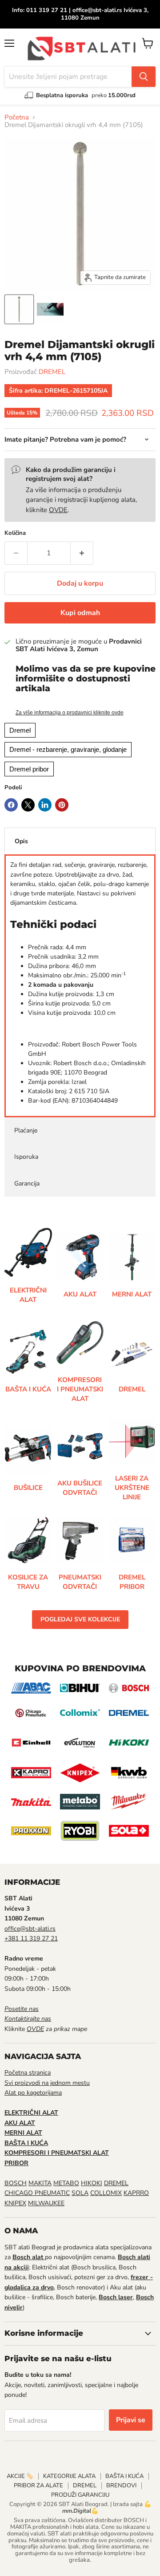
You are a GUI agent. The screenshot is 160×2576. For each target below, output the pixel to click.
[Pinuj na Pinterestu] (62, 805)
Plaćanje (26, 1130)
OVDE (58, 510)
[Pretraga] (144, 77)
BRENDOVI (121, 2486)
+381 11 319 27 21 (31, 1938)
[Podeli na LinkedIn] (45, 805)
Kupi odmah (80, 613)
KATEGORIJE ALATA (69, 2476)
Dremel (20, 730)
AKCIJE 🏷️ (20, 2476)
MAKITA (40, 2183)
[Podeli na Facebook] (11, 805)
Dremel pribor (29, 769)
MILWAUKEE (46, 2203)
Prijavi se (131, 2420)
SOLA (80, 2193)
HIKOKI (92, 2183)
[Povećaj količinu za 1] (82, 553)
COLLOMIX (106, 2193)
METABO (66, 2183)
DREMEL (52, 372)
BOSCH (16, 2183)
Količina (15, 533)
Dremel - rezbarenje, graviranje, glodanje (68, 749)
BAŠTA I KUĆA (124, 2476)
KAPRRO (136, 2193)
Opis (21, 841)
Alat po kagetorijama (33, 2093)
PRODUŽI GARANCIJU (80, 2495)
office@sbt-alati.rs (30, 1929)
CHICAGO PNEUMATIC (37, 2193)
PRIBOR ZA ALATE (38, 2486)
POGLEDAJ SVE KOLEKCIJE (80, 1619)
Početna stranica (28, 2073)
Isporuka (26, 1157)
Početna (17, 117)
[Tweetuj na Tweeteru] (28, 805)
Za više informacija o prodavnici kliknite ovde (70, 713)
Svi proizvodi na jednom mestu (47, 2083)
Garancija (27, 1183)
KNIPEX (15, 2203)
